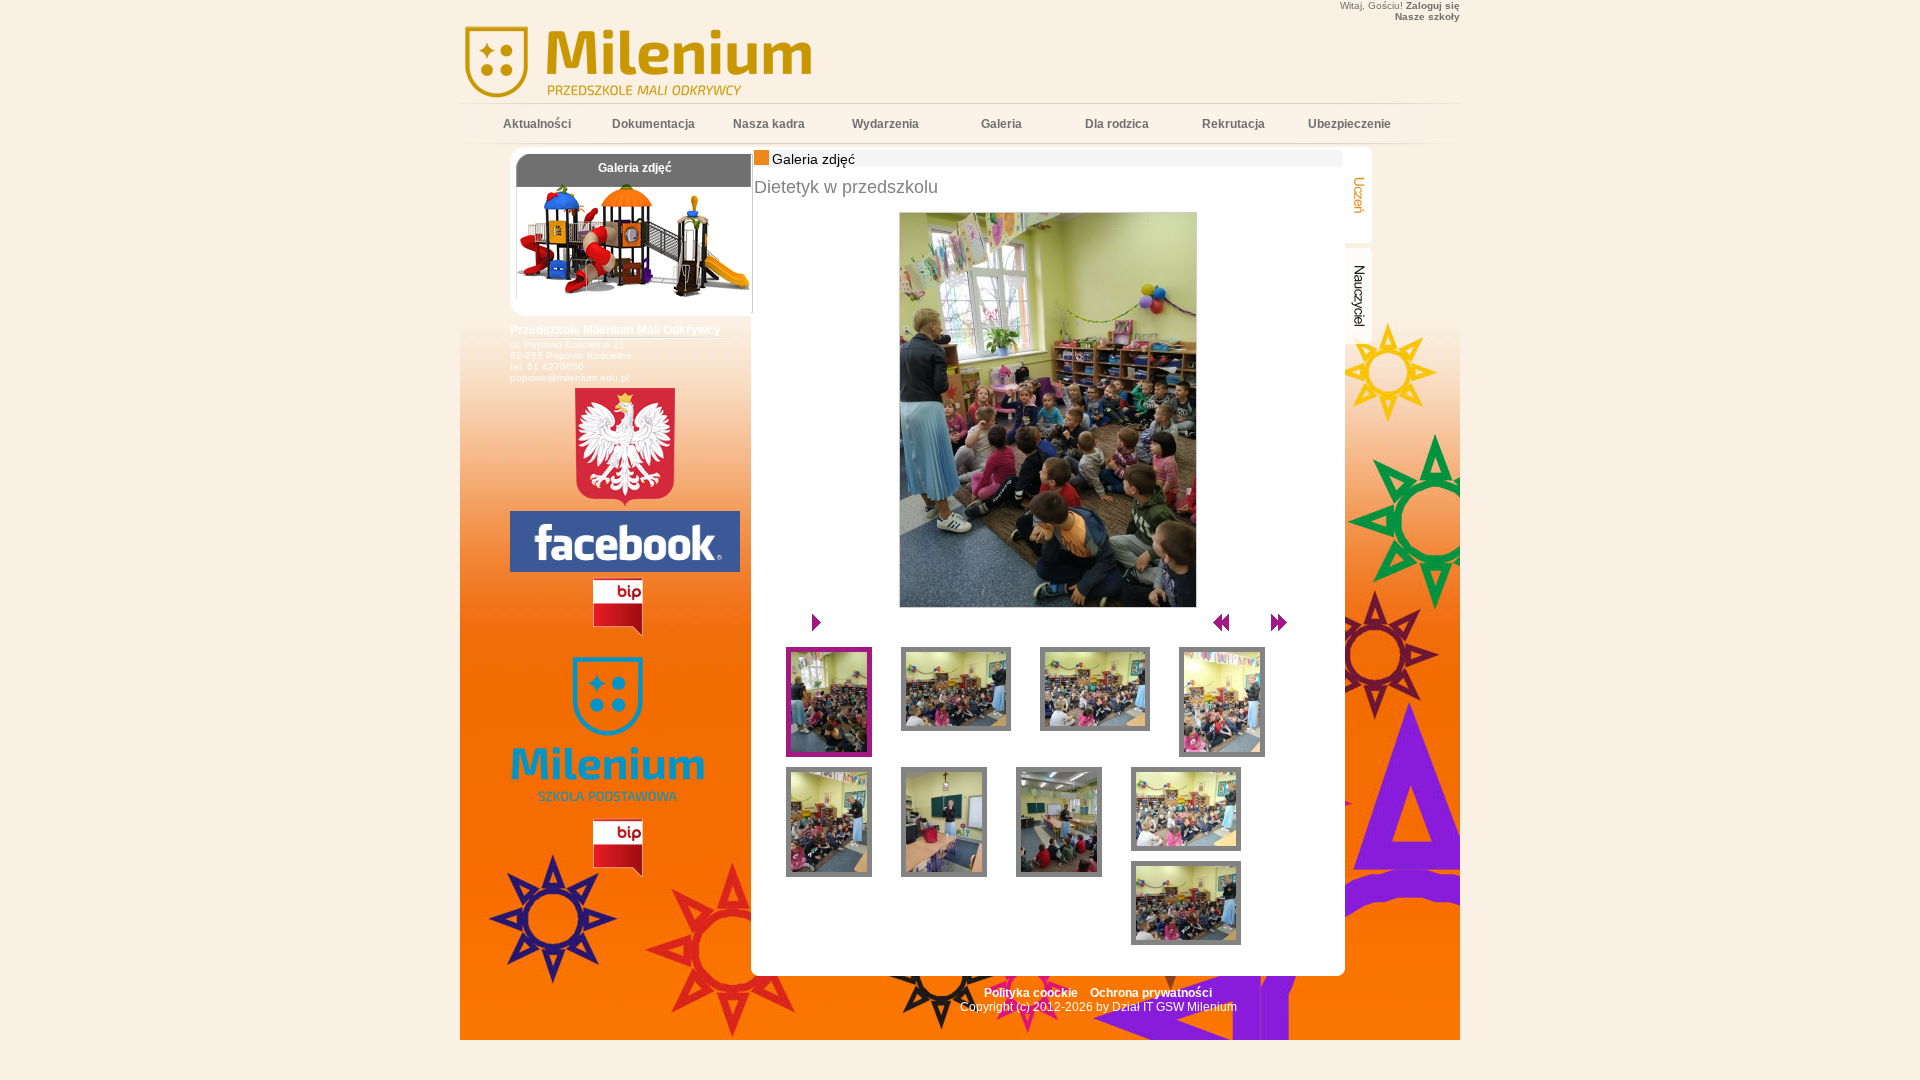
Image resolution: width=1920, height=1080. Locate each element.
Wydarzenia (885, 124)
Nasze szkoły (1427, 16)
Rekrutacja (1233, 124)
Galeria (1001, 124)
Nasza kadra (769, 124)
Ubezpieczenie (1349, 124)
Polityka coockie (1031, 993)
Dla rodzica (1117, 124)
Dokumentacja (653, 124)
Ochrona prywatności (1151, 993)
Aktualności (537, 124)
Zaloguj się (1433, 5)
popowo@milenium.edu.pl (569, 377)
